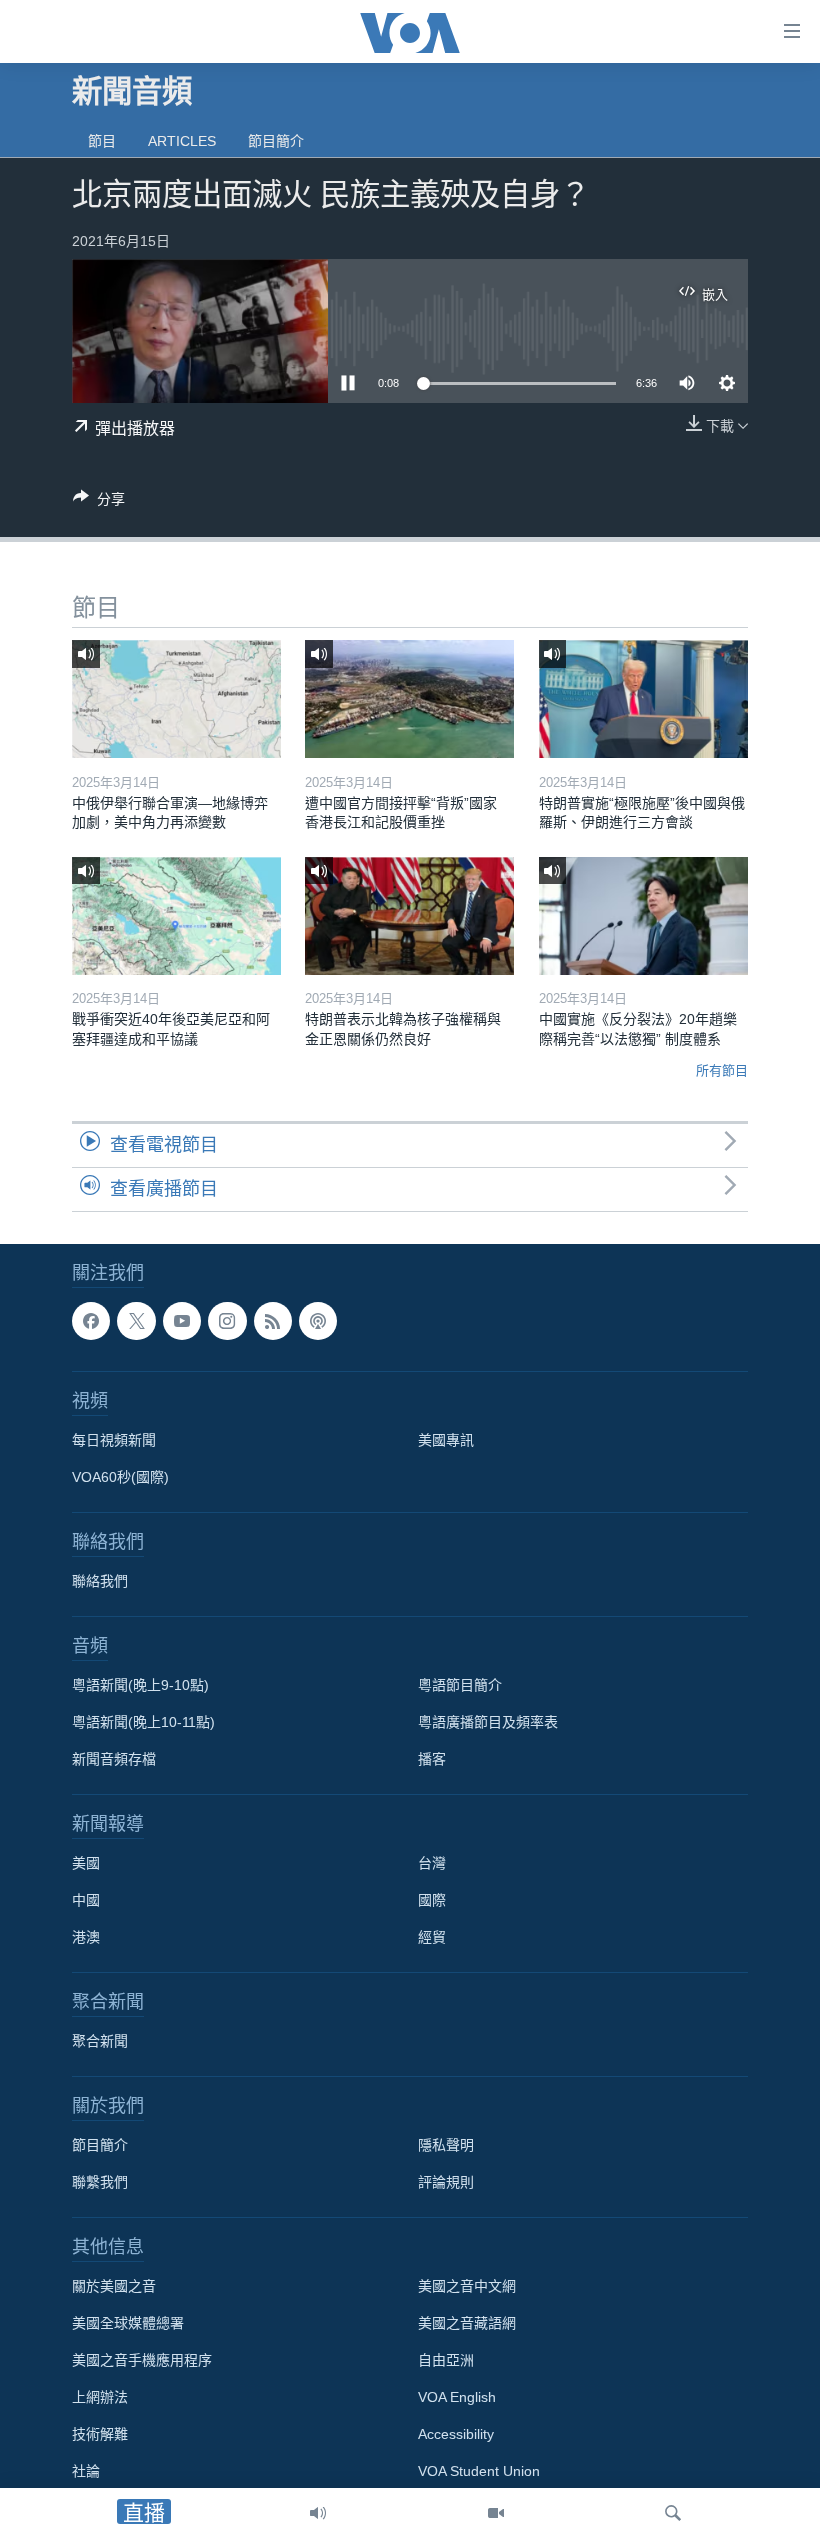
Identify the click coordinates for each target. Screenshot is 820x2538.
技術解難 (100, 2434)
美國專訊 (446, 1440)
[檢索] (673, 2513)
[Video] (496, 2513)
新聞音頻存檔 (114, 1759)
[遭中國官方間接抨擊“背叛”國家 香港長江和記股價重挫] (409, 699)
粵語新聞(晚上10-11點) (143, 1722)
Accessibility (456, 2434)
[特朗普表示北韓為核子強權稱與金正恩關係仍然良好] (409, 916)
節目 (102, 141)
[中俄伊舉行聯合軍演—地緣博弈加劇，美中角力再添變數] (176, 699)
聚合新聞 (100, 2041)
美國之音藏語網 (467, 2323)
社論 (86, 2471)
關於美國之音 (114, 2286)
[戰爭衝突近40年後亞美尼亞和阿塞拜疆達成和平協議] (176, 916)
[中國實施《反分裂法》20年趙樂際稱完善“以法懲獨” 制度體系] (643, 916)
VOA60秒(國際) (120, 1477)
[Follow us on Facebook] (91, 1321)
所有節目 (722, 1070)
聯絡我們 (100, 1581)
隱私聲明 (446, 2145)
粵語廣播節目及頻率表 (488, 1722)
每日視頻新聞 (114, 1440)
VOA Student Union (479, 2471)
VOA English (457, 2397)
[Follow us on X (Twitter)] (136, 1321)
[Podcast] (318, 1321)
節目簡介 (276, 141)
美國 (86, 1863)
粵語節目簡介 (460, 1685)
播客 (432, 1759)
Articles (182, 141)
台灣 (432, 1863)
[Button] (99, 502)
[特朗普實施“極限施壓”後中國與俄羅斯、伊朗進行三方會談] (643, 699)
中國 (86, 1900)
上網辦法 (100, 2397)
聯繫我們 (100, 2182)
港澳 (86, 1937)
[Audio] (318, 2513)
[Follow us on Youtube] (182, 1321)
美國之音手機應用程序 (142, 2360)
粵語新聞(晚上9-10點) (140, 1685)
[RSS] (273, 1321)
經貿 (432, 1937)
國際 (432, 1900)
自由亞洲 (446, 2360)
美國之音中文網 (467, 2286)
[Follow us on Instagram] (227, 1321)
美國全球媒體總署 (128, 2323)
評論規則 (446, 2182)
